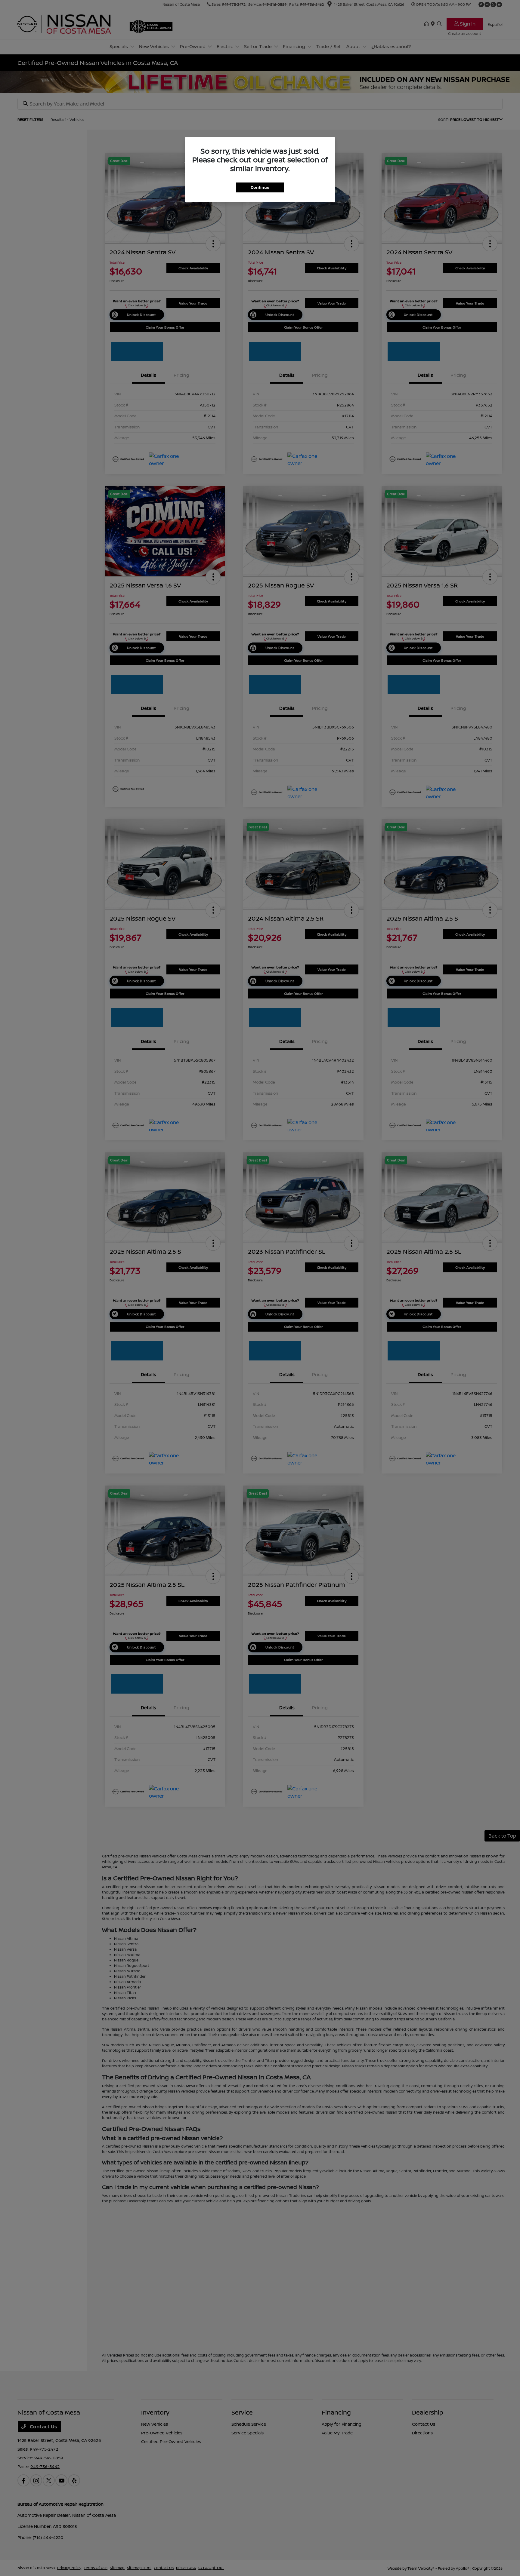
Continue (260, 187)
